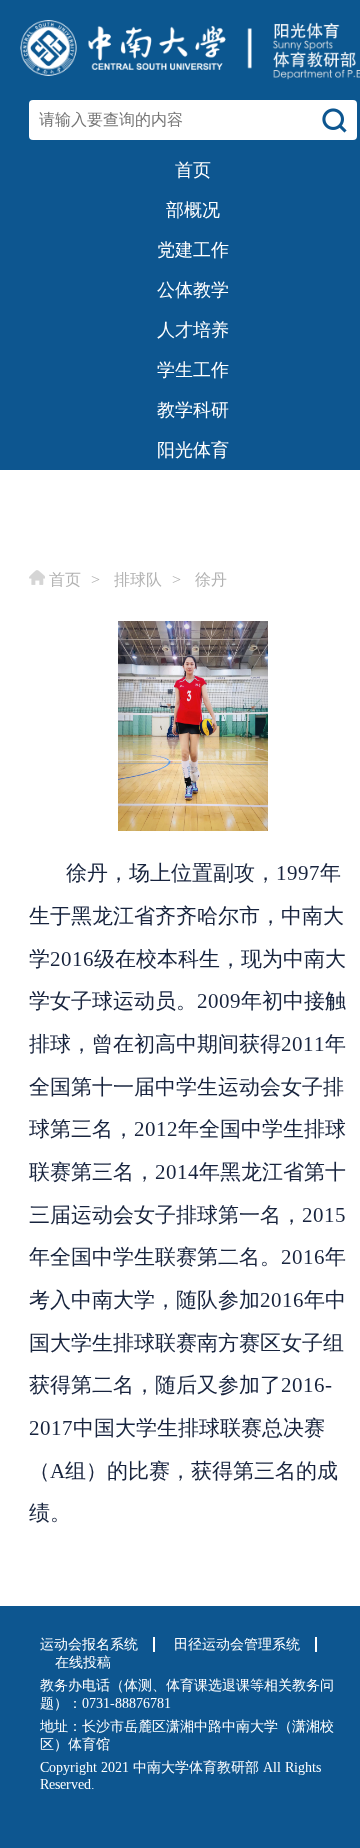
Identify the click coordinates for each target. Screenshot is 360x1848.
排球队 (138, 579)
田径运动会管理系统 (237, 1644)
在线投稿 (83, 1662)
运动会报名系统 (89, 1644)
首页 (65, 579)
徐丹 (211, 579)
